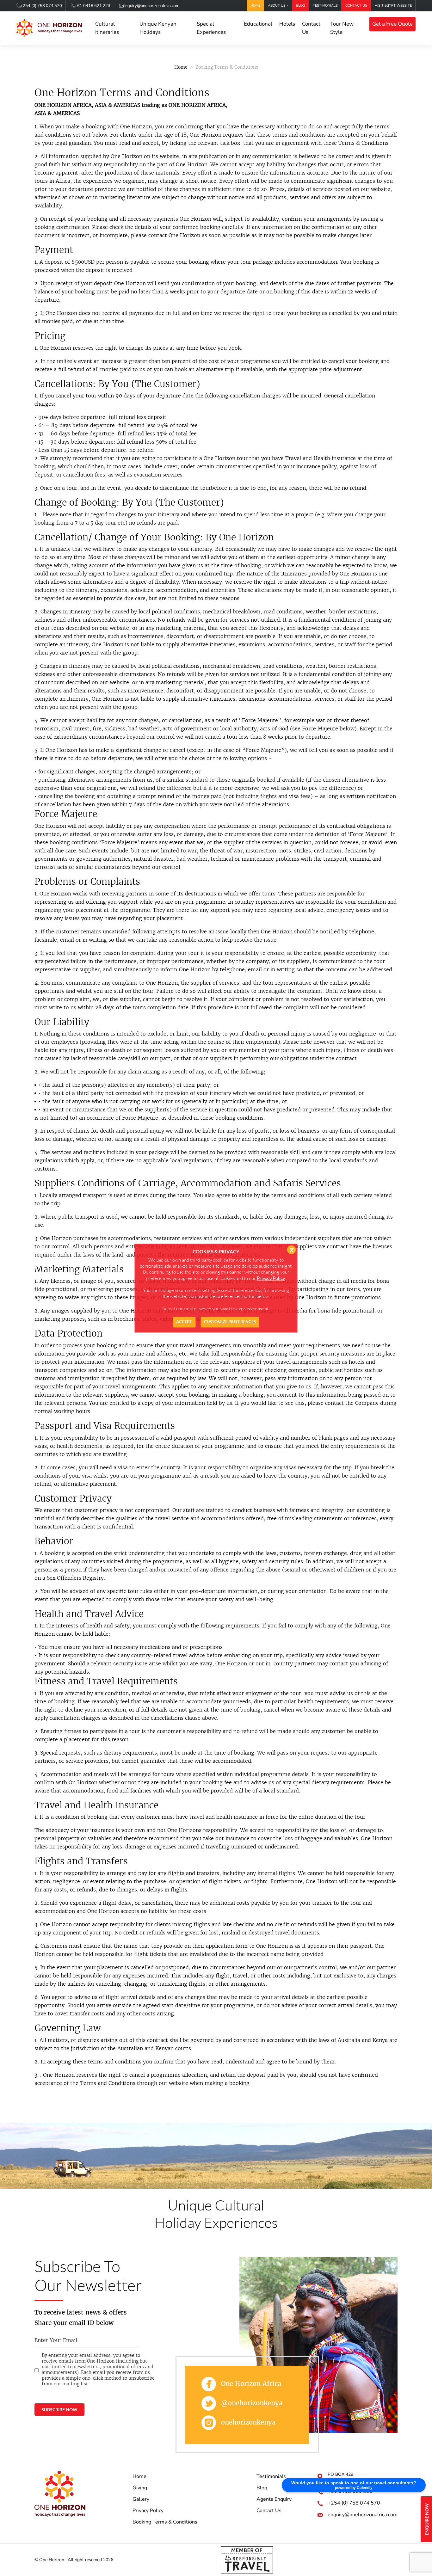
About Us (277, 6)
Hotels (287, 24)
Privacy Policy (148, 2511)
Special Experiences (211, 28)
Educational (258, 24)
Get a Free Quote (392, 24)
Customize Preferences (230, 1322)
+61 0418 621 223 (93, 6)
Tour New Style (342, 28)
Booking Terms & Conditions (165, 2522)
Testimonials (325, 6)
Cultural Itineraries (107, 28)
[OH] (49, 28)
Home (255, 6)
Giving (140, 2488)
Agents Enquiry (274, 2499)
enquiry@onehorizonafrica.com (151, 6)
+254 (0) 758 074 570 (41, 6)
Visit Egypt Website (393, 6)
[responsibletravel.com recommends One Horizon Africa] (247, 2559)
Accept (184, 1322)
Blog (301, 6)
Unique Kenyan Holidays (158, 28)
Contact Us (356, 6)
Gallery (141, 2499)
